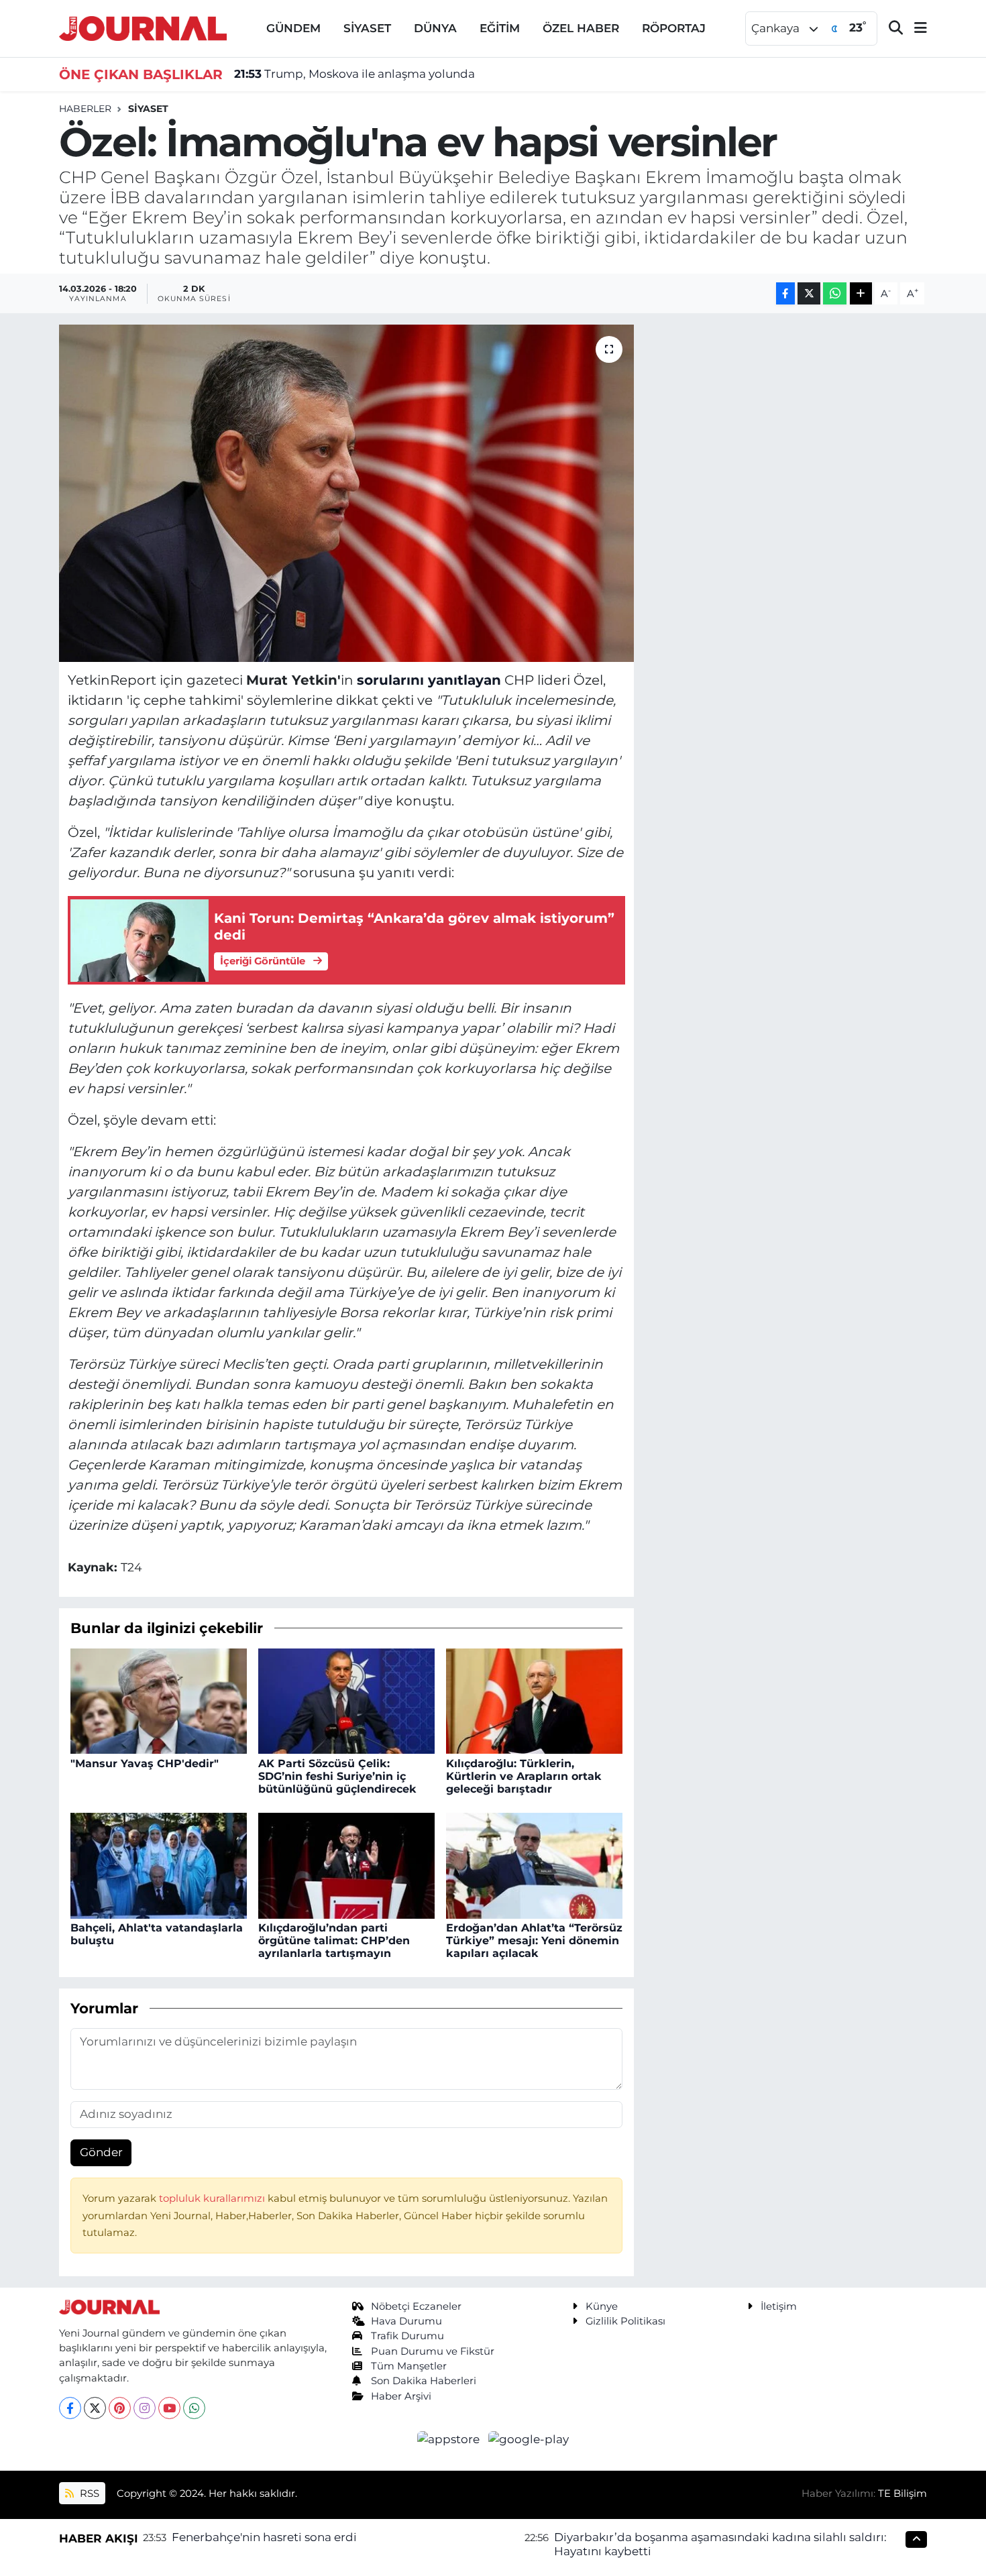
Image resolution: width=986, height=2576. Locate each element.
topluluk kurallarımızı (213, 2198)
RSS (88, 2494)
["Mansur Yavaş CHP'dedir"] (159, 1700)
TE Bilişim (902, 2494)
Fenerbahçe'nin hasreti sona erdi (264, 2537)
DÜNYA (435, 28)
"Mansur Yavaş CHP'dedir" (145, 1763)
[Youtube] (169, 2408)
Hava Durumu (406, 2321)
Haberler (85, 109)
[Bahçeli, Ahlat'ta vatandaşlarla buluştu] (159, 1864)
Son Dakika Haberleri (424, 2381)
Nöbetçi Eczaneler (416, 2306)
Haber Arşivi (401, 2396)
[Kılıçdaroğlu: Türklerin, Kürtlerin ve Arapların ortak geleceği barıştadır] (534, 1700)
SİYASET (367, 28)
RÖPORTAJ (674, 28)
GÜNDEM (293, 28)
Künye (602, 2306)
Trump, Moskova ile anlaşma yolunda (354, 74)
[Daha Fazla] (861, 293)
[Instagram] (145, 2408)
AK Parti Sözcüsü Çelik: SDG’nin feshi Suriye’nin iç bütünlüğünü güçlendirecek (337, 1776)
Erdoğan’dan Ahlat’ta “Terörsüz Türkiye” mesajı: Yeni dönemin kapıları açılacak (534, 1941)
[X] (95, 2408)
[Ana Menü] (915, 29)
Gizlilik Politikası (625, 2321)
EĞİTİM (500, 28)
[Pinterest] (120, 2408)
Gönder (101, 2152)
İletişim (779, 2306)
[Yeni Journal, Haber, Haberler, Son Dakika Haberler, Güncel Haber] (143, 27)
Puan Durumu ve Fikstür (433, 2351)
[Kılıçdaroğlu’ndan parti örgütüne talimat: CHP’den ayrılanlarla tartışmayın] (346, 1864)
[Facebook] (70, 2408)
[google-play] (529, 2439)
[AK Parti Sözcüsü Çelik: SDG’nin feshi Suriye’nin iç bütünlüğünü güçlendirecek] (346, 1700)
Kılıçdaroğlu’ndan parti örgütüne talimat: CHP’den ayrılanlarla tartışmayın (334, 1941)
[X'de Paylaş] (809, 293)
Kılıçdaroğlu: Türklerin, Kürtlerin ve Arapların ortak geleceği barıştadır (524, 1776)
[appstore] (450, 2439)
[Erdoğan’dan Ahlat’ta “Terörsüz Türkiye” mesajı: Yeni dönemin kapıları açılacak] (534, 1864)
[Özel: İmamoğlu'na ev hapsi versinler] (346, 493)
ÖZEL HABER (581, 28)
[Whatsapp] (194, 2408)
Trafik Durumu (407, 2336)
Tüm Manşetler (409, 2366)
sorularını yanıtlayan (429, 680)
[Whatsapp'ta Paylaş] (835, 293)
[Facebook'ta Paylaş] (785, 293)
